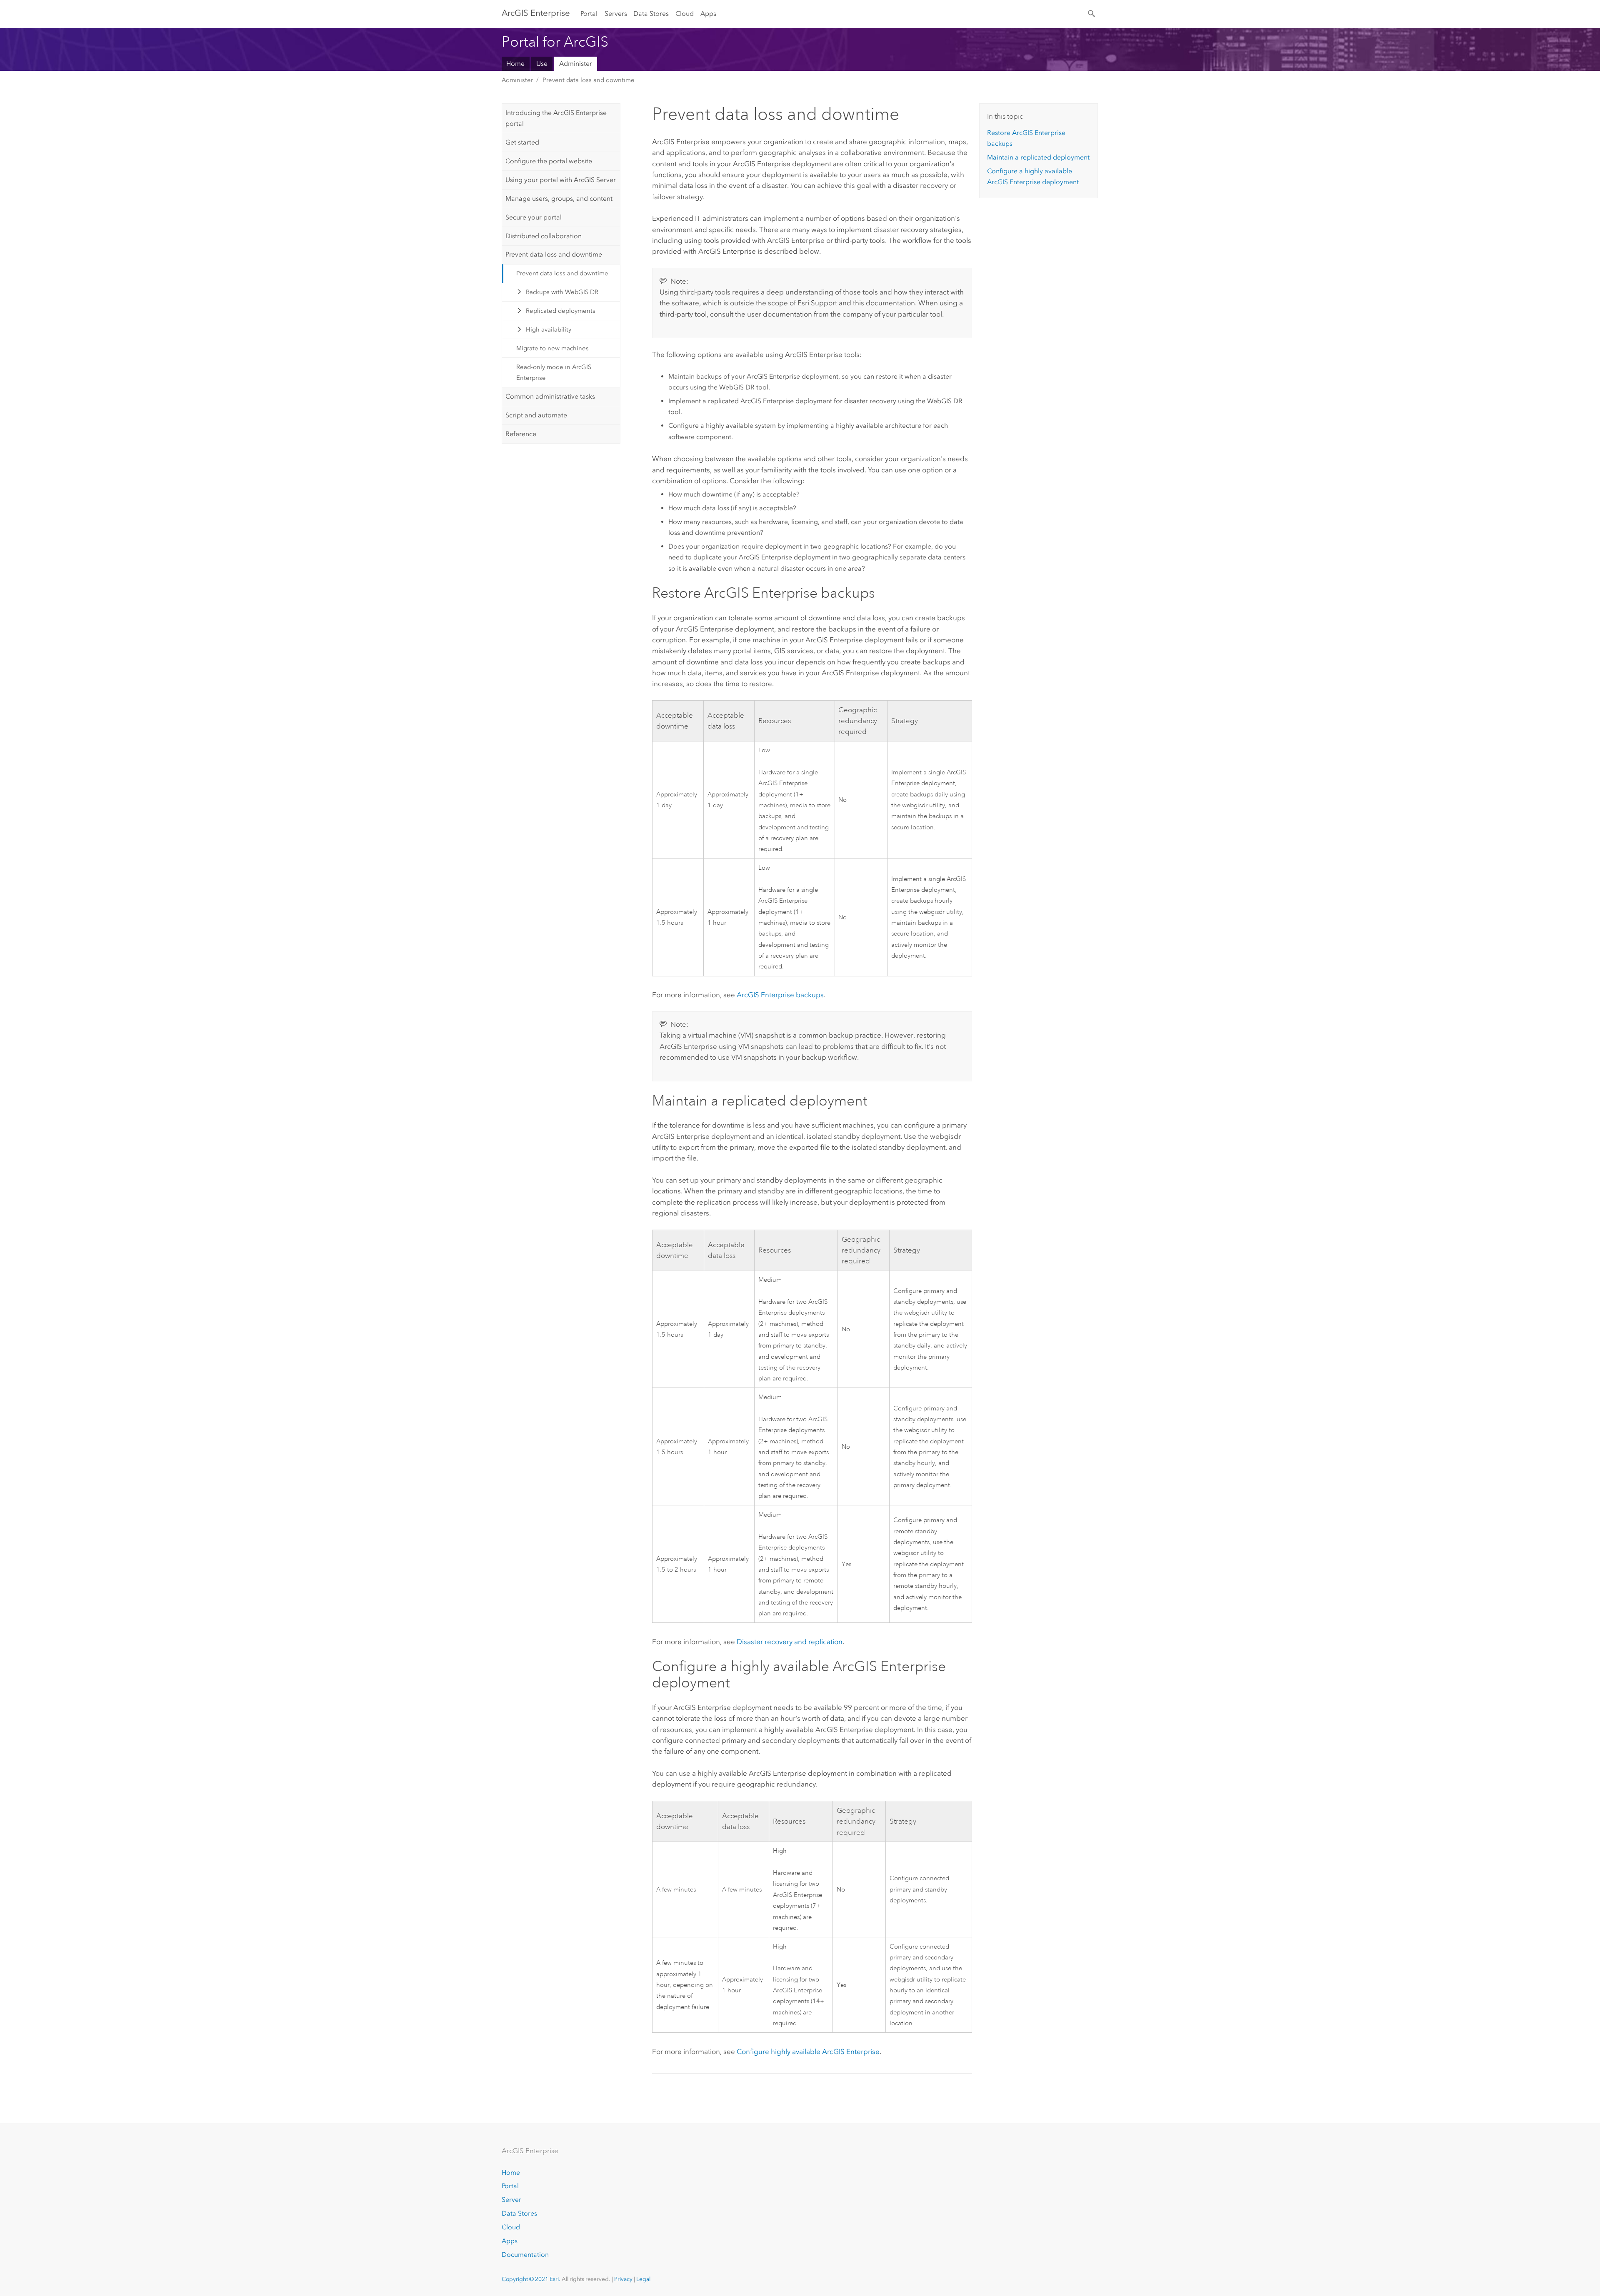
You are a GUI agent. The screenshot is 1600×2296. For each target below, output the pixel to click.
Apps (708, 14)
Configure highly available (808, 2051)
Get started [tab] (522, 142)
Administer (576, 64)
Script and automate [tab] (536, 415)
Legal (643, 2279)
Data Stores (651, 14)
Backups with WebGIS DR (562, 292)
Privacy (623, 2279)
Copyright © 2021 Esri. (531, 2279)
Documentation (525, 2255)
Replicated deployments (561, 311)
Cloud (685, 14)
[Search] (1092, 13)
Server (511, 2200)
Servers (616, 14)
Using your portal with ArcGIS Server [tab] (561, 180)
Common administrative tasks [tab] (550, 396)
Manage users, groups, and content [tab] (559, 198)
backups (780, 995)
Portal (589, 14)
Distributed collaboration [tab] (544, 236)
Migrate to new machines (552, 348)
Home (515, 64)
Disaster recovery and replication (790, 1642)
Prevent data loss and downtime (589, 80)
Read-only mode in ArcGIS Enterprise (554, 372)
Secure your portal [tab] (534, 217)
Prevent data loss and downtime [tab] (554, 254)
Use (542, 64)
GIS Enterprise (536, 13)
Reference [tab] (521, 434)
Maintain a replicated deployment (1038, 157)
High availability (549, 329)
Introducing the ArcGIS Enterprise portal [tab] (556, 118)
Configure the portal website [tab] (549, 161)
